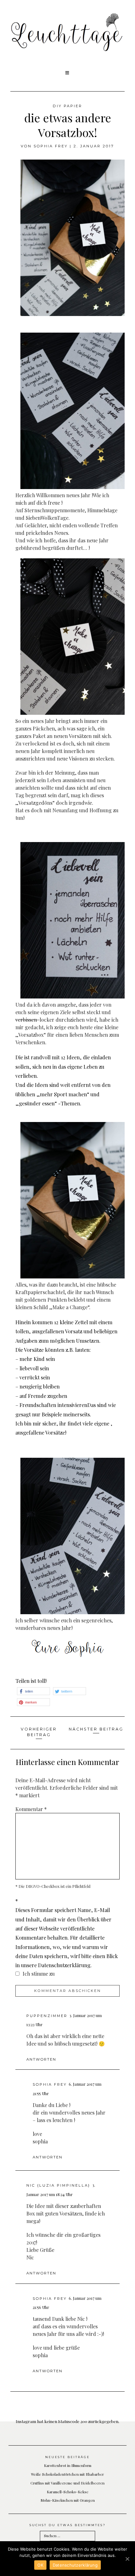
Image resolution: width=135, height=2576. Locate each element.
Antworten (41, 2059)
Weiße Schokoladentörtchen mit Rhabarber (67, 2474)
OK (40, 2565)
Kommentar (31, 1809)
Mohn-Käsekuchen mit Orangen (68, 2500)
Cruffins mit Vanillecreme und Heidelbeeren (67, 2483)
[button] (68, 73)
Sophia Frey (51, 146)
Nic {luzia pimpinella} (58, 2185)
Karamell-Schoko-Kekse (68, 2492)
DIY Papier (67, 106)
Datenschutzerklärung (75, 2565)
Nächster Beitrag (96, 1729)
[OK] (127, 2559)
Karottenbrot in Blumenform (68, 2465)
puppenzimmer (47, 2016)
